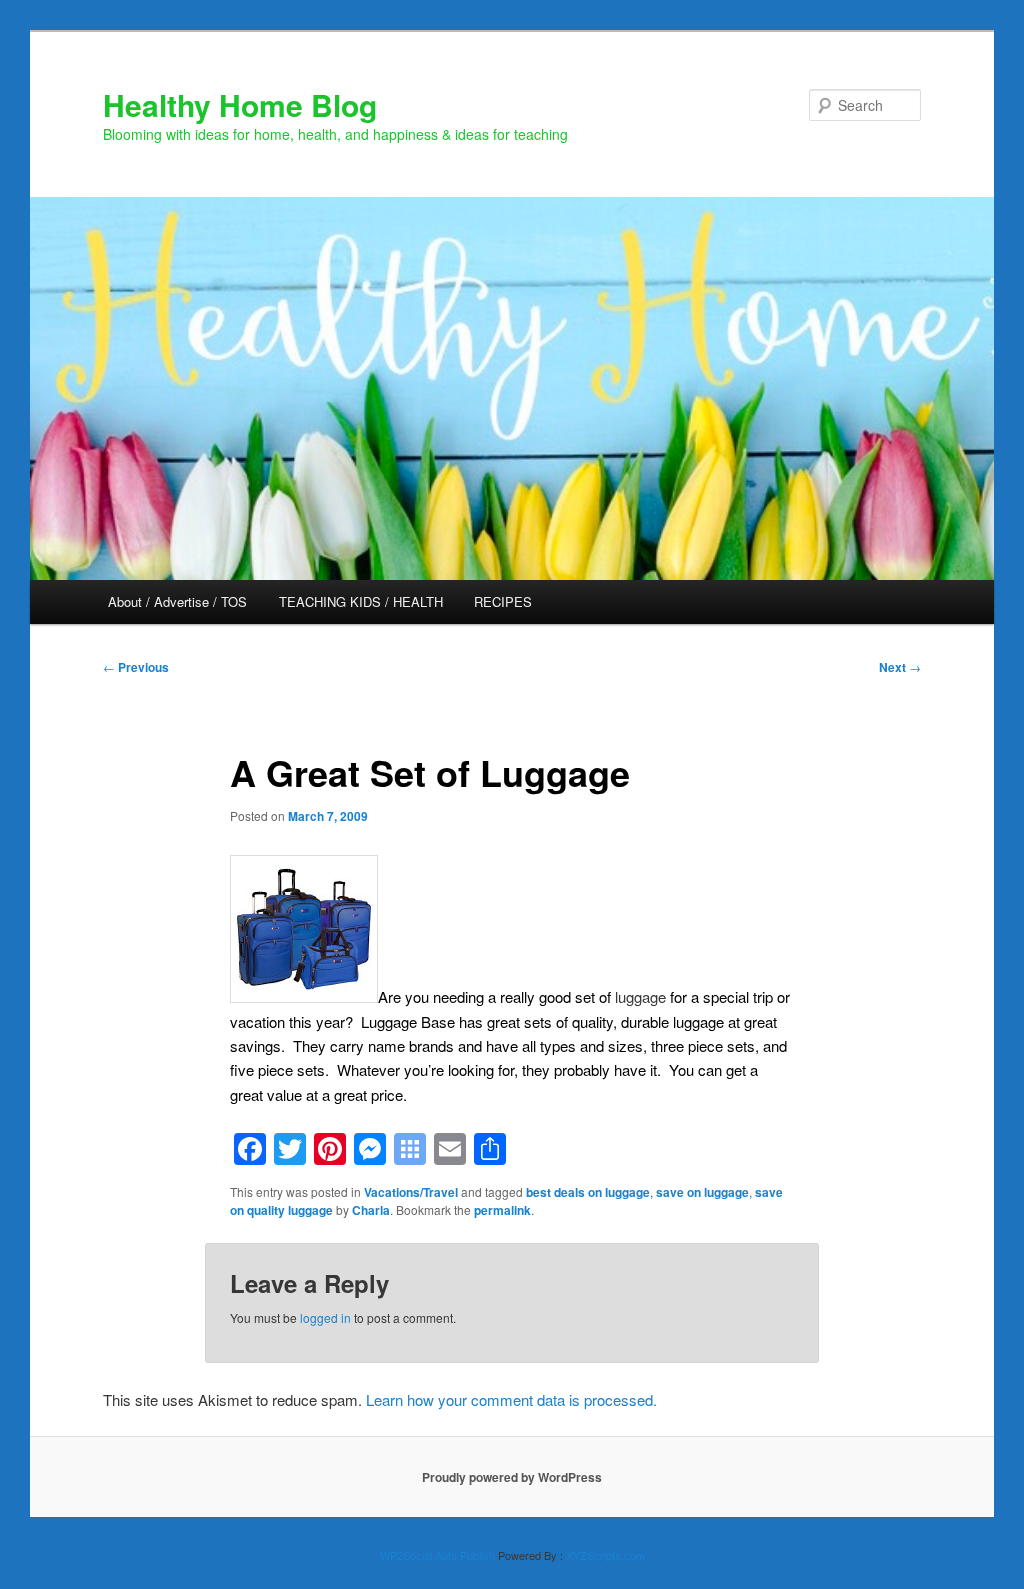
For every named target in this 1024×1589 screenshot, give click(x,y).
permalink (502, 1210)
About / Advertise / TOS (177, 601)
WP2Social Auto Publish (437, 1555)
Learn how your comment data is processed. (511, 1399)
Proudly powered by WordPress (512, 1477)
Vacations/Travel (411, 1192)
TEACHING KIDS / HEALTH (361, 601)
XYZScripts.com (605, 1555)
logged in (325, 1317)
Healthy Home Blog (240, 104)
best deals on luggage (588, 1192)
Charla (371, 1210)
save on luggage (702, 1192)
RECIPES (503, 601)
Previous (136, 667)
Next (900, 667)
